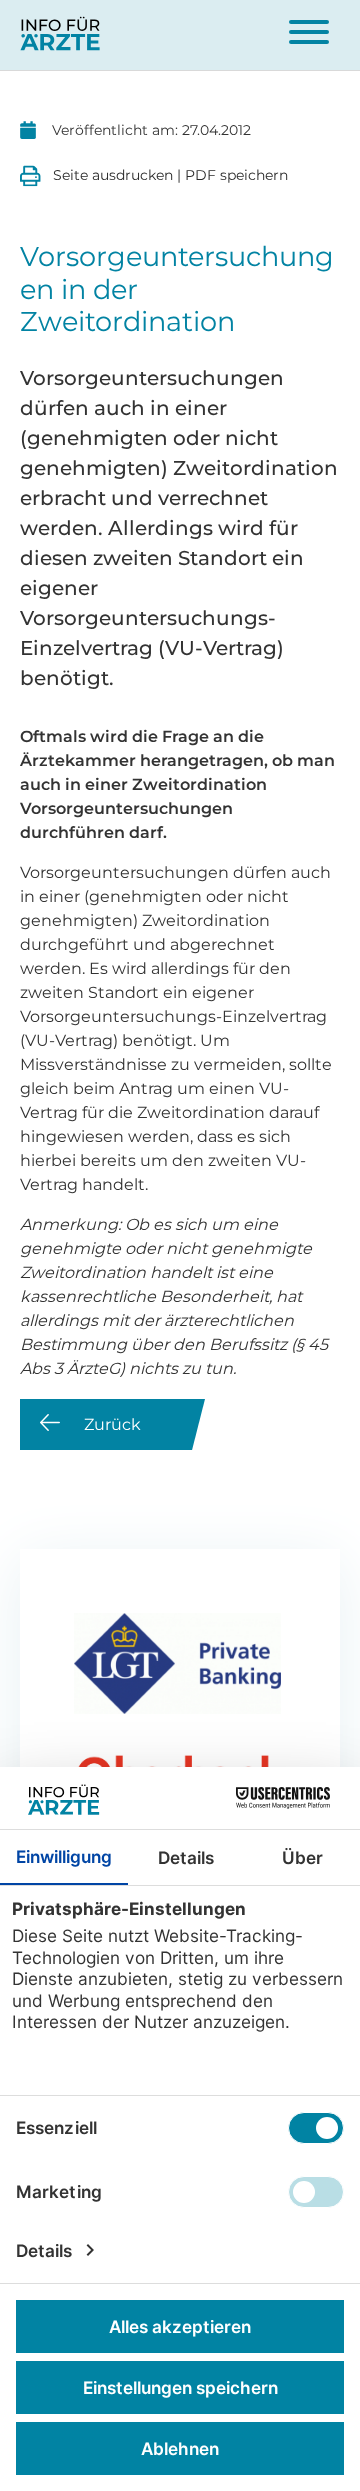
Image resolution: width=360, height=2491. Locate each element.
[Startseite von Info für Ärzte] (60, 35)
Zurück (112, 1424)
